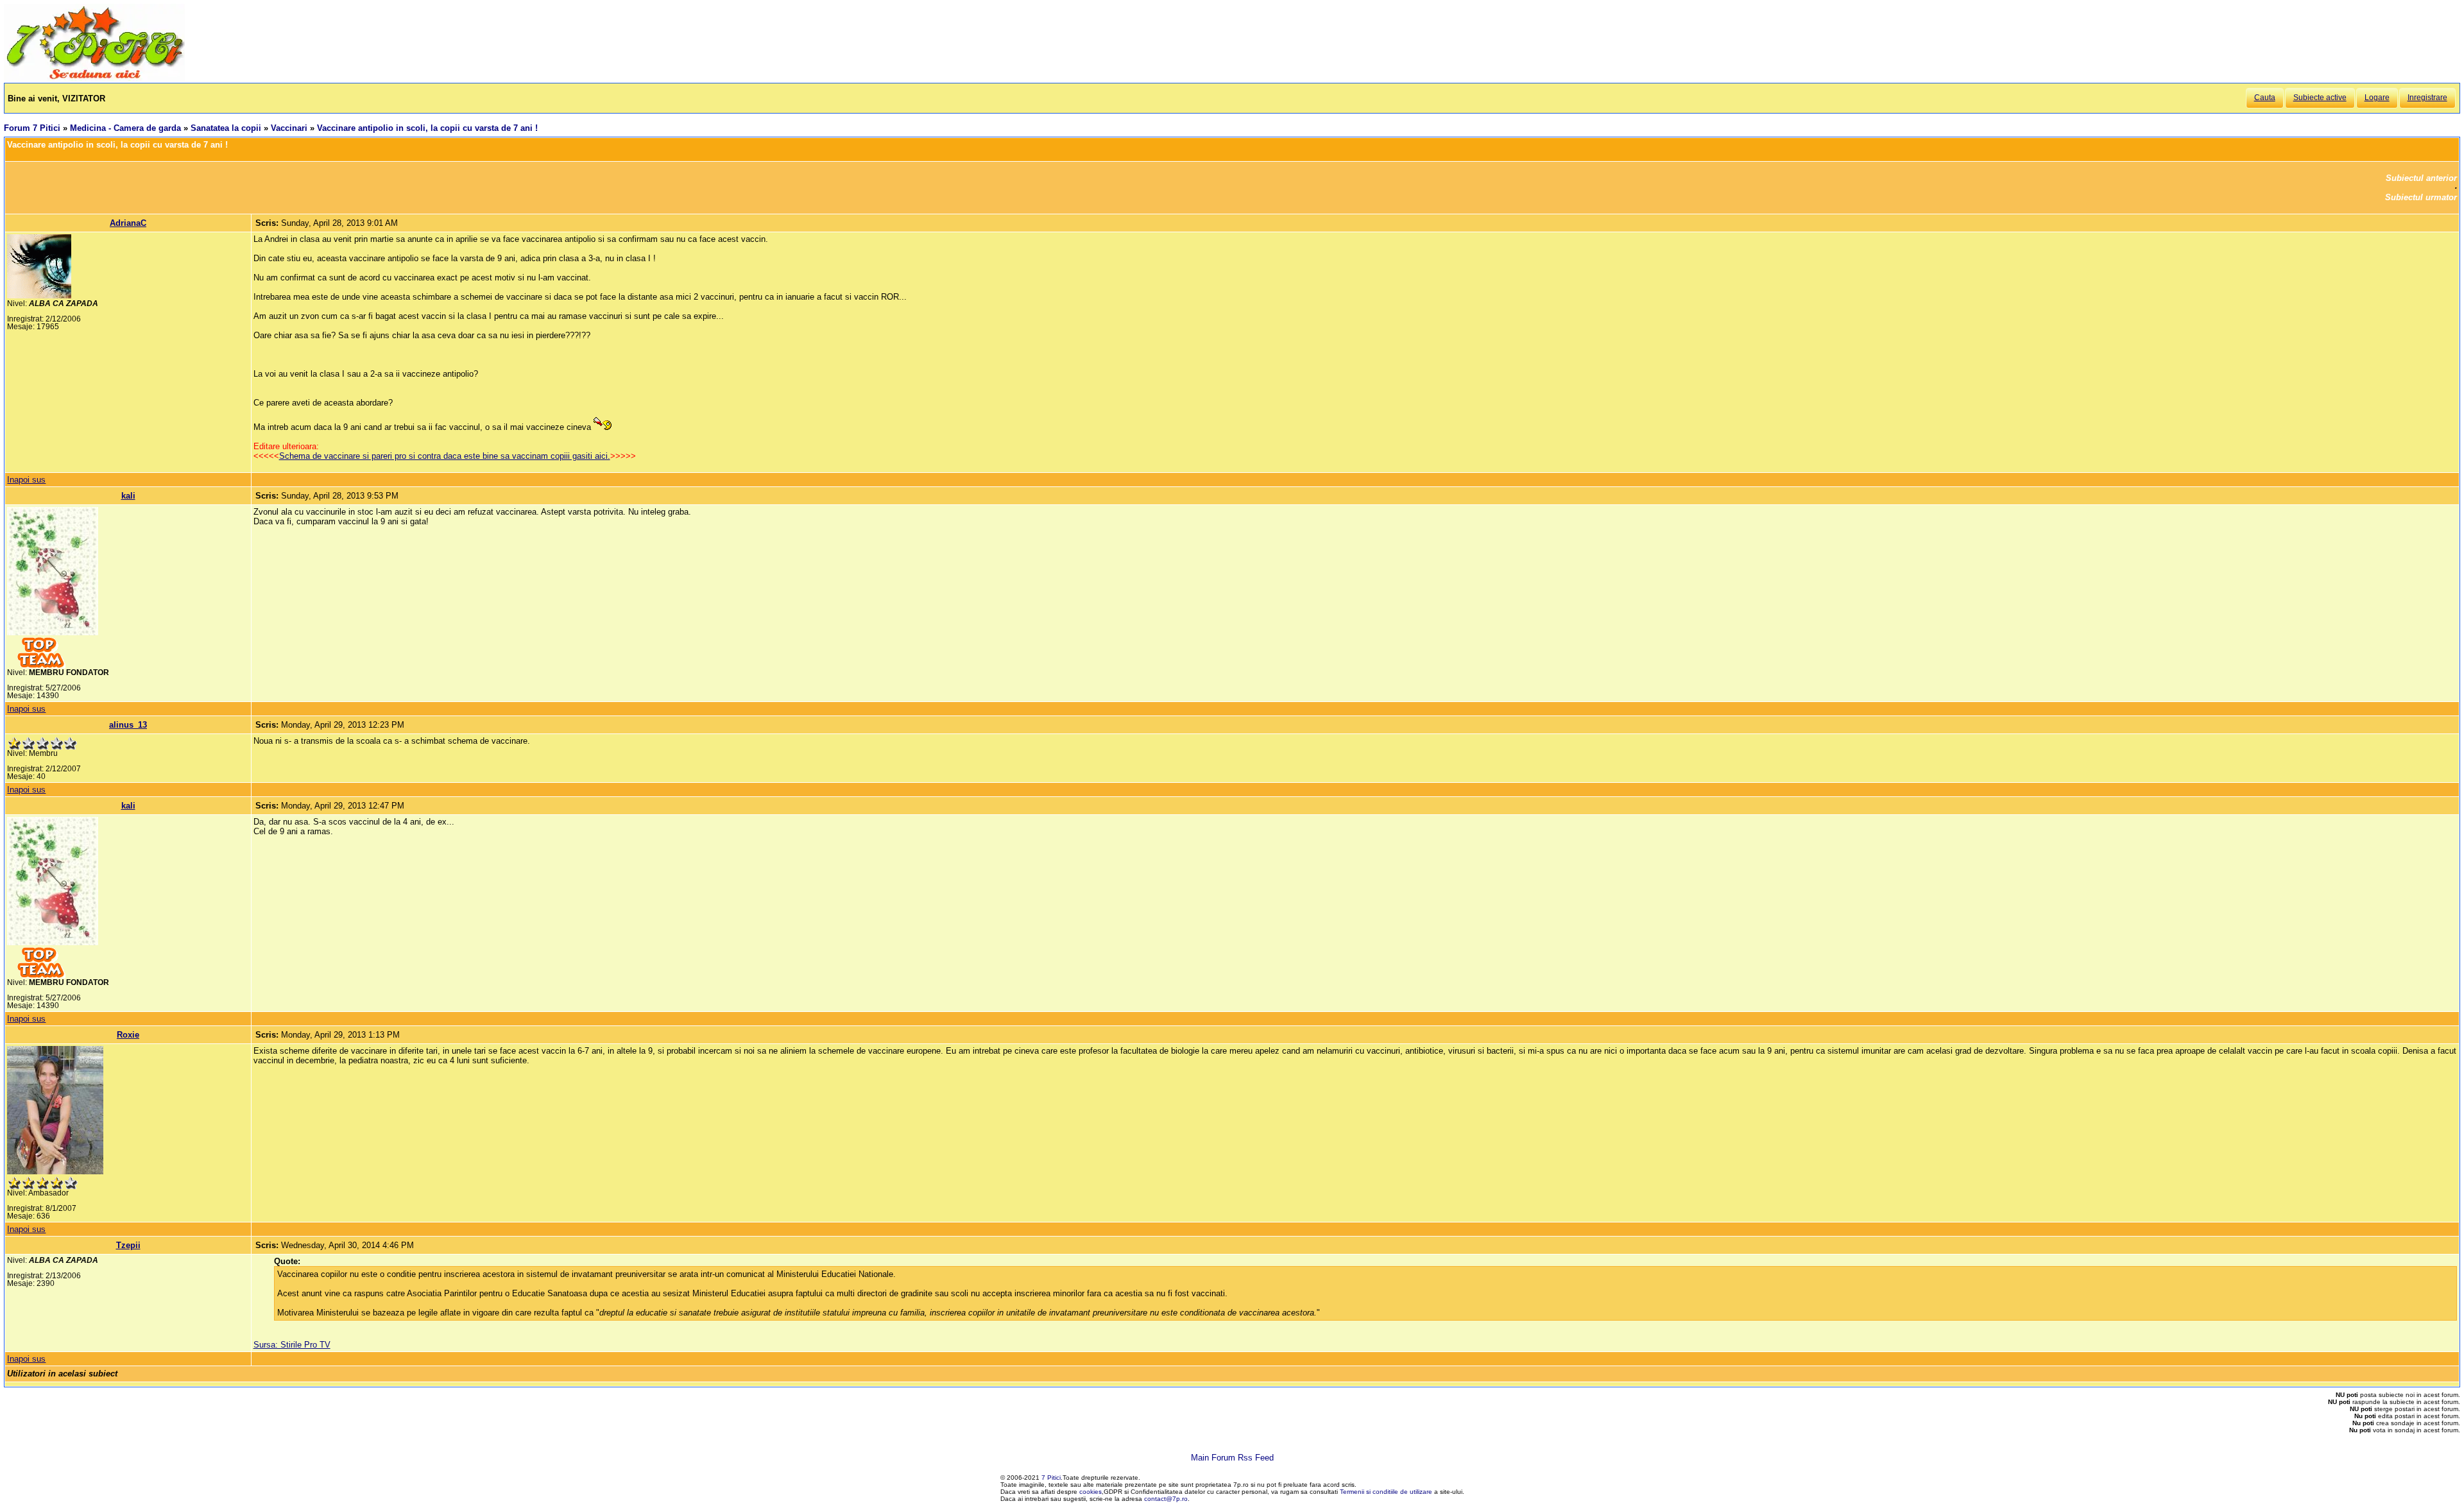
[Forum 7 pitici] (94, 78)
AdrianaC (128, 223)
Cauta (2265, 98)
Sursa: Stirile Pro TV (292, 1345)
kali (128, 496)
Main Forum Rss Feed (1232, 1458)
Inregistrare (2427, 98)
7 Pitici (1051, 1478)
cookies (1091, 1492)
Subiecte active (2320, 98)
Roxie (128, 1035)
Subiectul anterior (2421, 178)
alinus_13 (128, 725)
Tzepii (128, 1245)
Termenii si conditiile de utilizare (1386, 1492)
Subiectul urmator (2421, 197)
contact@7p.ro (1166, 1499)
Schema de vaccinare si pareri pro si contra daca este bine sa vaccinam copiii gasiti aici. (445, 456)
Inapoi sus (26, 480)
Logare (2377, 98)
